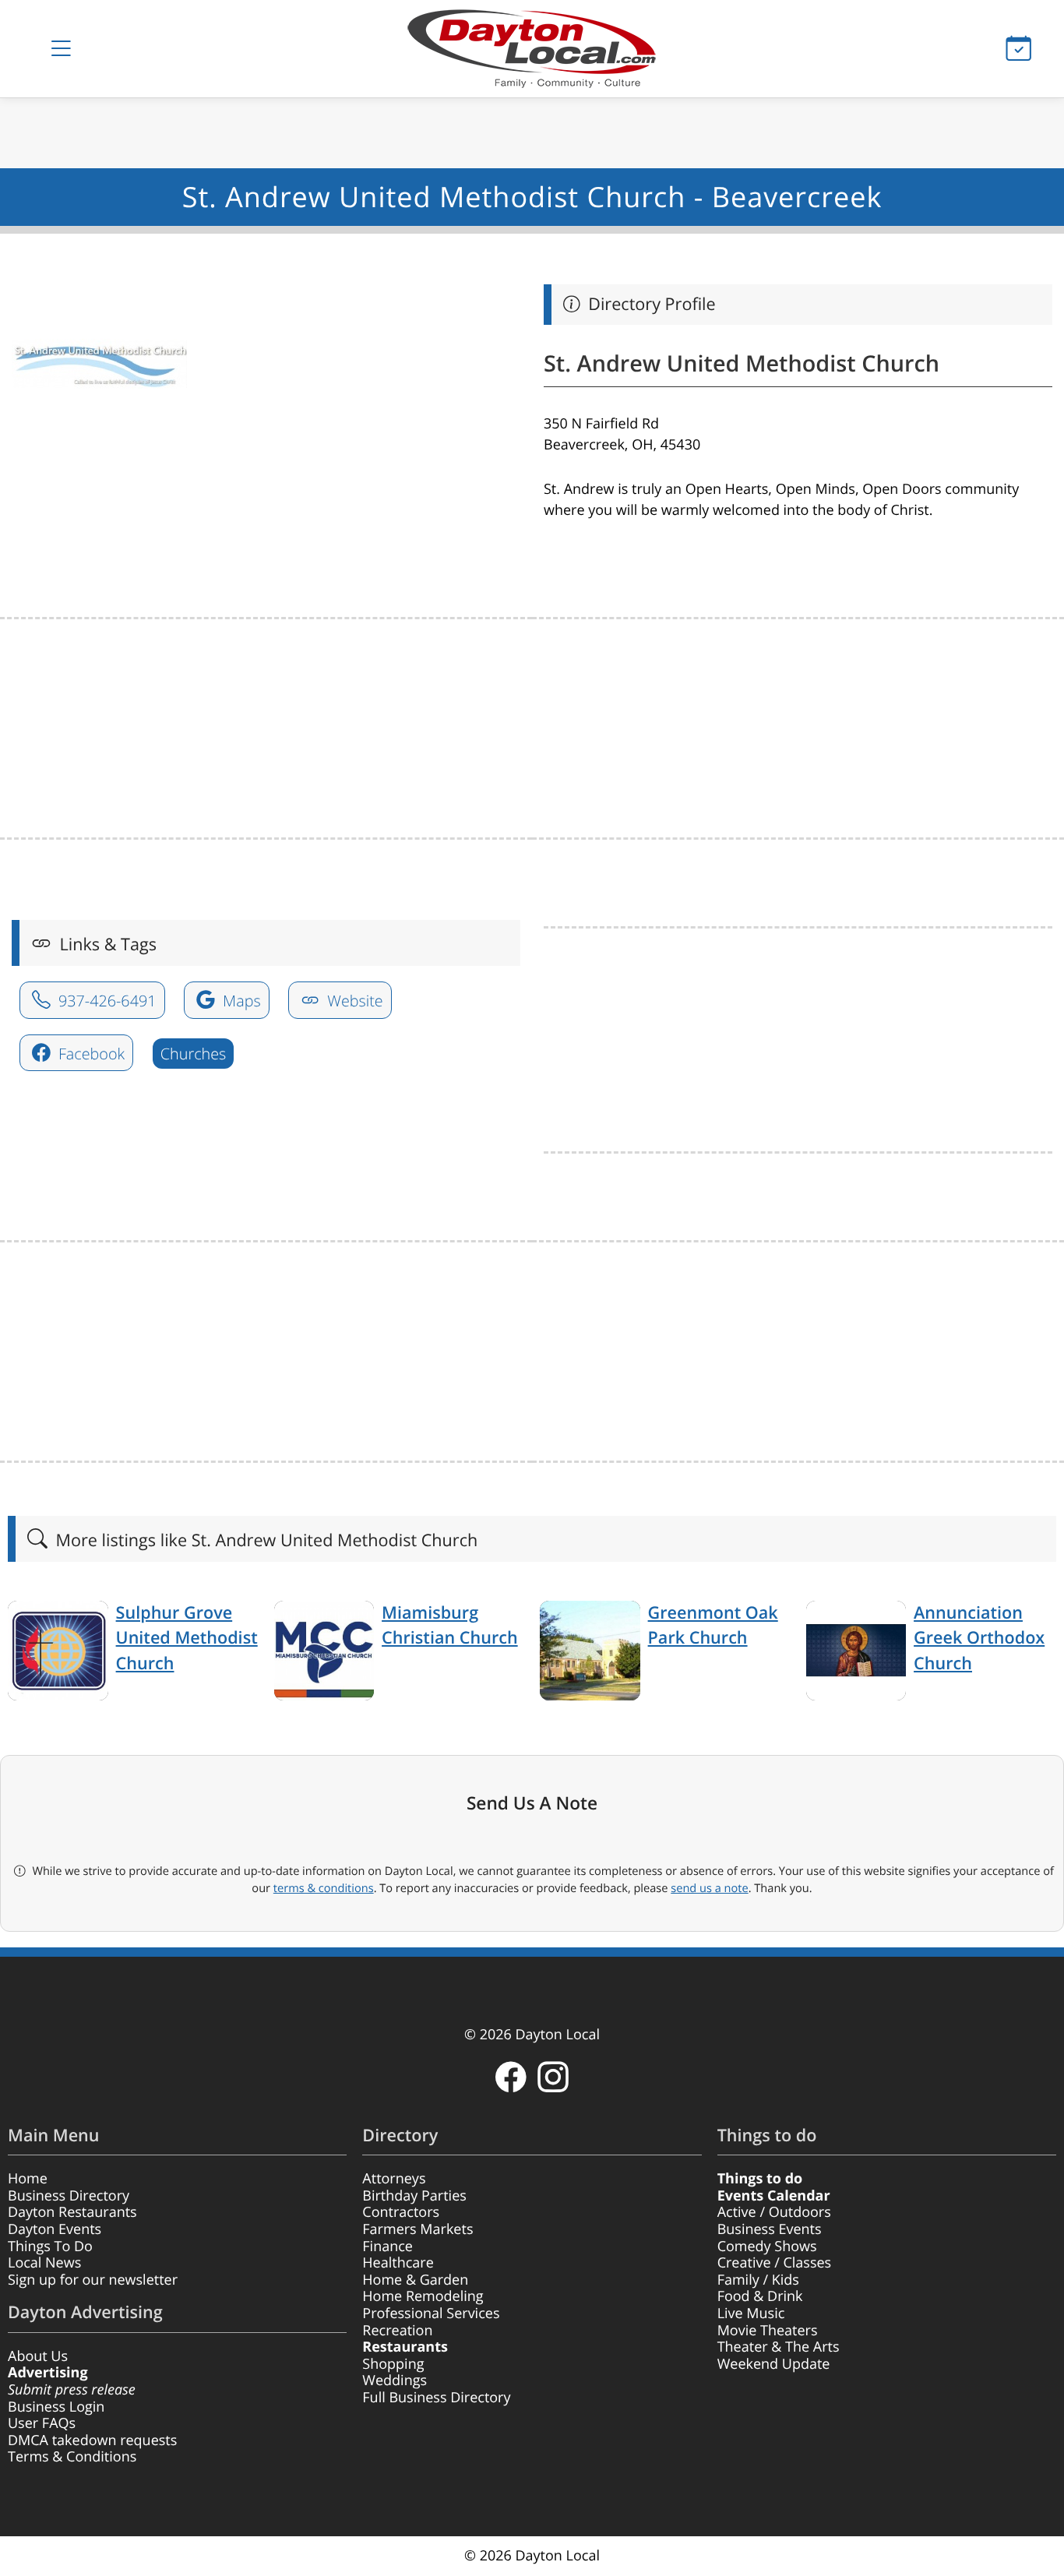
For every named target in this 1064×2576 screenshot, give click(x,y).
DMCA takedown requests (92, 2440)
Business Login (56, 2407)
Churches (194, 1054)
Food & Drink (760, 2296)
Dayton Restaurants (72, 2212)
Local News (44, 2263)
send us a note (709, 1888)
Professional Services (431, 2313)
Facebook (90, 1054)
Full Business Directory (436, 2398)
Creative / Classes (775, 2263)
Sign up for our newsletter (93, 2280)
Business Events (770, 2229)
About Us (38, 2356)
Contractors (401, 2212)
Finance (388, 2247)
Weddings (395, 2380)
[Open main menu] (61, 49)
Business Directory (69, 2196)
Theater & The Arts (779, 2347)
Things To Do (50, 2247)
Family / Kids (758, 2280)
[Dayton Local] (532, 49)
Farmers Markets (417, 2229)
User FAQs (42, 2423)
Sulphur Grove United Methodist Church (187, 1638)
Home (28, 2179)
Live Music (751, 2313)
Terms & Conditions (72, 2457)
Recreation (397, 2331)
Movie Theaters (768, 2331)
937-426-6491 (106, 1001)
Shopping (393, 2364)
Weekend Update (774, 2364)
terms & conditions (324, 1888)
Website (353, 1001)
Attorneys (394, 2179)
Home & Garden (415, 2280)
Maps (240, 1001)
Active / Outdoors (774, 2212)
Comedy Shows (767, 2247)
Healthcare (398, 2263)
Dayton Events (55, 2229)
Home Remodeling (423, 2296)
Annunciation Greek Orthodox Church (979, 1638)
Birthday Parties (414, 2196)
